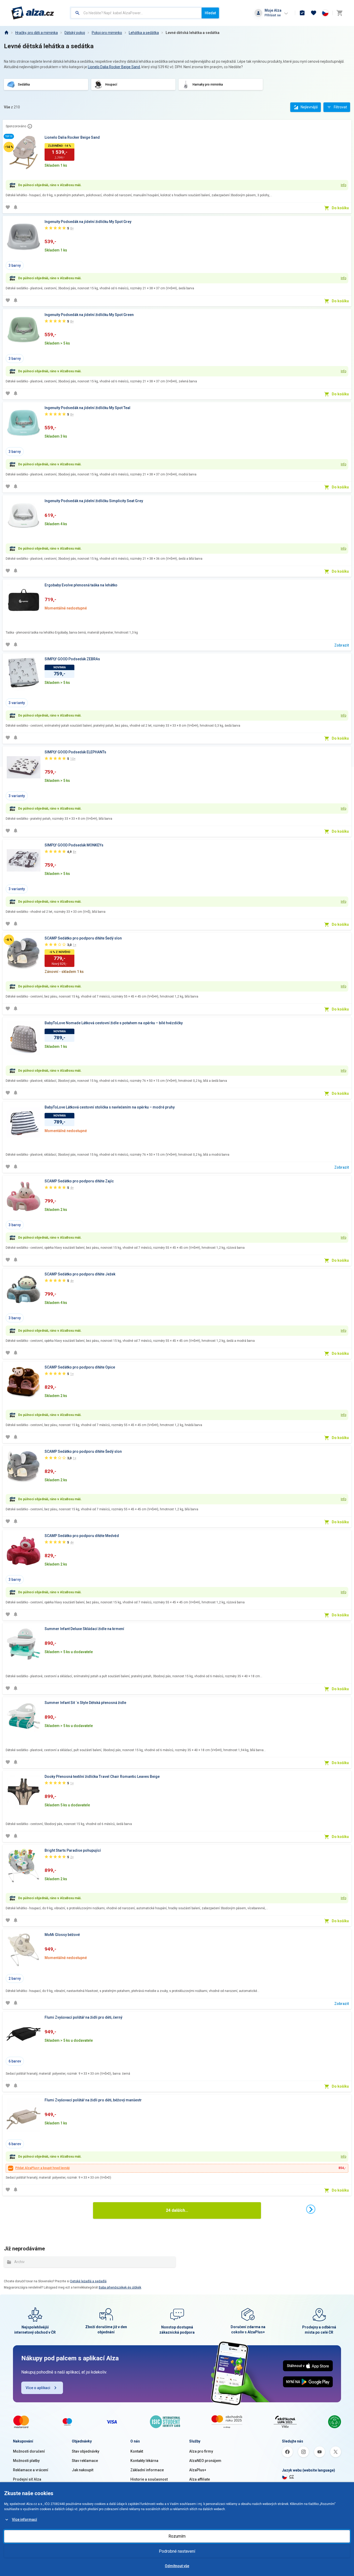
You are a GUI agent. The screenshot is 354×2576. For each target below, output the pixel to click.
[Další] (311, 2209)
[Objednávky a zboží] (302, 13)
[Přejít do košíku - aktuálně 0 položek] (339, 13)
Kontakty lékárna (144, 2461)
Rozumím (177, 2536)
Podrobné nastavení (177, 2551)
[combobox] (136, 13)
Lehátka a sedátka (144, 33)
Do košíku (340, 208)
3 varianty (17, 703)
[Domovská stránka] (6, 33)
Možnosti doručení (29, 2451)
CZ (292, 2477)
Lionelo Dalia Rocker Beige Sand (114, 67)
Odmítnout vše (177, 2566)
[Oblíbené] (314, 13)
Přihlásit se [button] (273, 15)
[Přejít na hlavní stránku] (33, 13)
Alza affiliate (200, 2479)
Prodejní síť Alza (27, 2479)
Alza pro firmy (201, 2451)
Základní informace (147, 2470)
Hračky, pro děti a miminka (37, 33)
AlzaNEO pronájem (205, 2461)
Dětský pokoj (75, 33)
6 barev (15, 2061)
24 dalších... (177, 2210)
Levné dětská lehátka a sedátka (193, 33)
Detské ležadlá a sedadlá (88, 2281)
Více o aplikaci (38, 2388)
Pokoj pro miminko (107, 33)
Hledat (210, 13)
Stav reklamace (85, 2461)
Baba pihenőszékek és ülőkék (120, 2287)
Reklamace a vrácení (31, 2470)
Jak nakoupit (83, 2470)
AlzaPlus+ (198, 2470)
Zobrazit (342, 645)
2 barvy (15, 1978)
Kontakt (137, 2451)
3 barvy (15, 265)
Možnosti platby (26, 2461)
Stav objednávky (86, 2451)
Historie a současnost (149, 2479)
